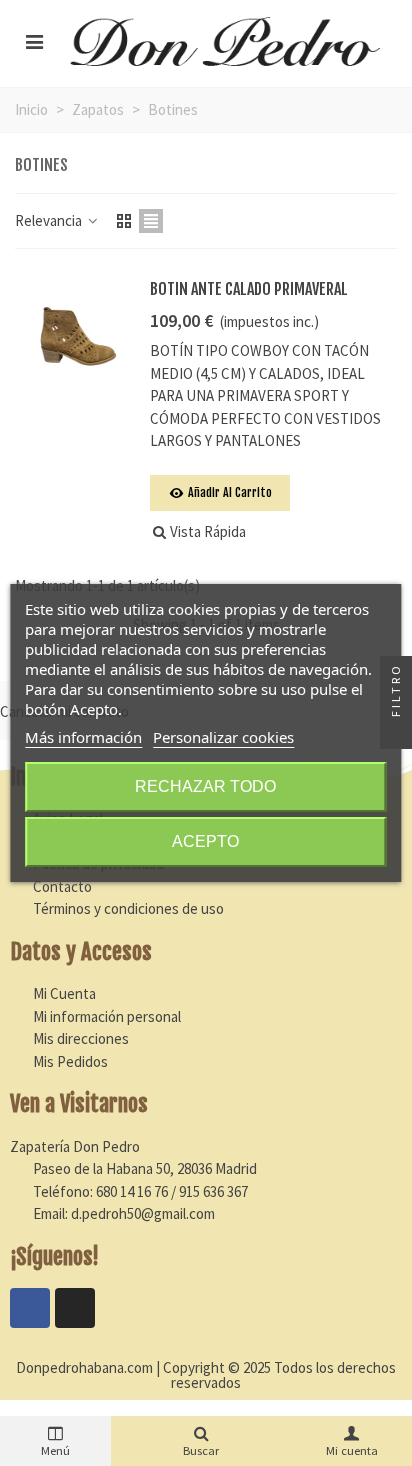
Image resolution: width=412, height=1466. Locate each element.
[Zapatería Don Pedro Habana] (225, 41)
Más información (83, 737)
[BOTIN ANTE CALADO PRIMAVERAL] (76, 330)
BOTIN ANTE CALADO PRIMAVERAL (249, 289)
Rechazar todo (205, 786)
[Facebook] (30, 1308)
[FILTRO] (396, 733)
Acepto (205, 841)
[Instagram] (75, 1308)
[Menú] (34, 41)
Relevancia (50, 220)
